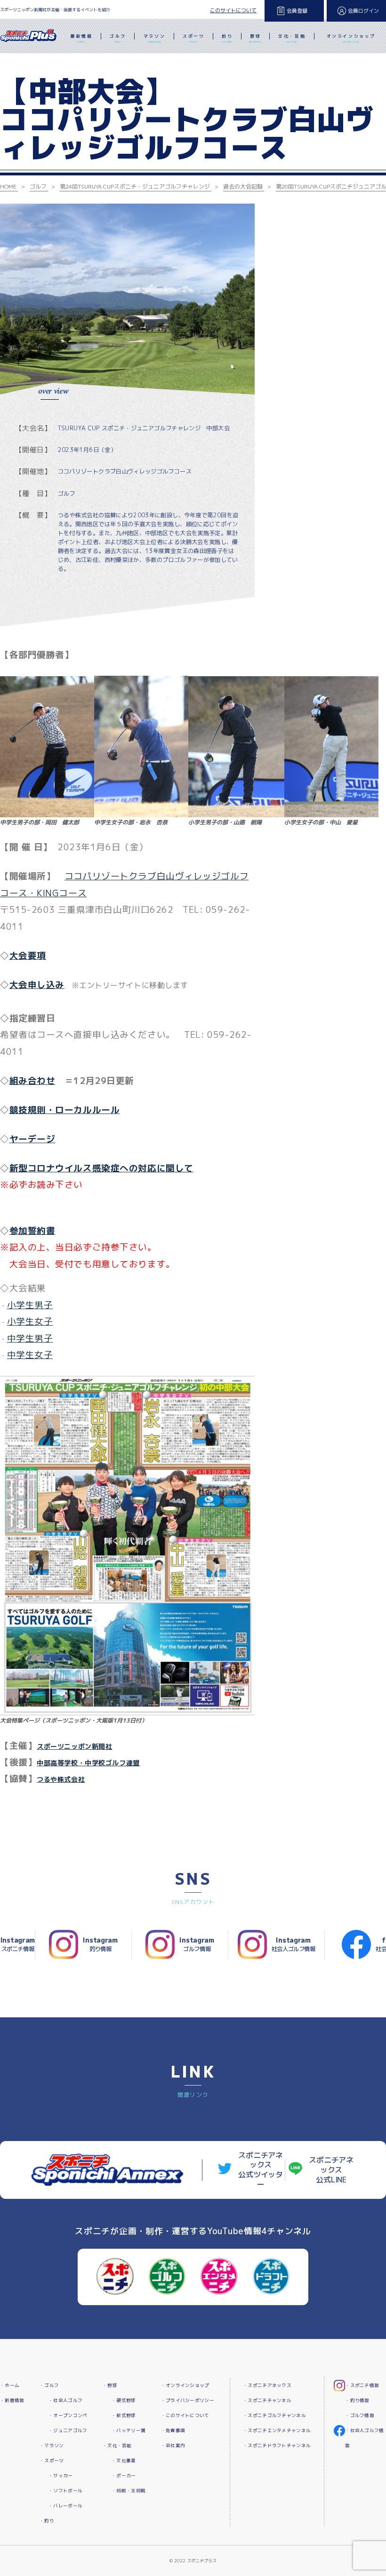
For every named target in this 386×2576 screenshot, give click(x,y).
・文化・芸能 (117, 2446)
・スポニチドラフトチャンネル (277, 2446)
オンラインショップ (351, 38)
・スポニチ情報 (362, 2385)
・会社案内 (173, 2446)
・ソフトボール (65, 2491)
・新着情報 (12, 2400)
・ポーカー (124, 2476)
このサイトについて (233, 10)
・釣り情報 (357, 2400)
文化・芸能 (292, 38)
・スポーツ (52, 2461)
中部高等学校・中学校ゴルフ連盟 (88, 1763)
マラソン (154, 38)
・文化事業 (124, 2461)
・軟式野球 (124, 2415)
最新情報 (81, 38)
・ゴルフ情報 (360, 2415)
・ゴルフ (49, 2385)
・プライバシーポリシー (188, 2400)
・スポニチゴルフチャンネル (274, 2415)
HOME (8, 186)
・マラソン (52, 2446)
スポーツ (193, 38)
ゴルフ (118, 38)
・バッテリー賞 (129, 2430)
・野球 (110, 2385)
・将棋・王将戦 (129, 2491)
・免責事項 (173, 2430)
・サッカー (60, 2476)
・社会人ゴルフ (65, 2400)
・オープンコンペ (68, 2415)
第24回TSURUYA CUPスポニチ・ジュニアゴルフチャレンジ (135, 186)
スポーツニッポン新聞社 (74, 1746)
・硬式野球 (124, 2400)
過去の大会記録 (243, 186)
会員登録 (297, 11)
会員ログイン (363, 11)
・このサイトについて (185, 2415)
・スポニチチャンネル (267, 2400)
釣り (227, 38)
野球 (255, 38)
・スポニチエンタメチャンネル (277, 2430)
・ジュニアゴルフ (68, 2430)
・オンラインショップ (185, 2385)
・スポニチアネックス (267, 2385)
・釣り (47, 2521)
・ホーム (10, 2385)
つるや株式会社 (61, 1779)
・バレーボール (65, 2506)
